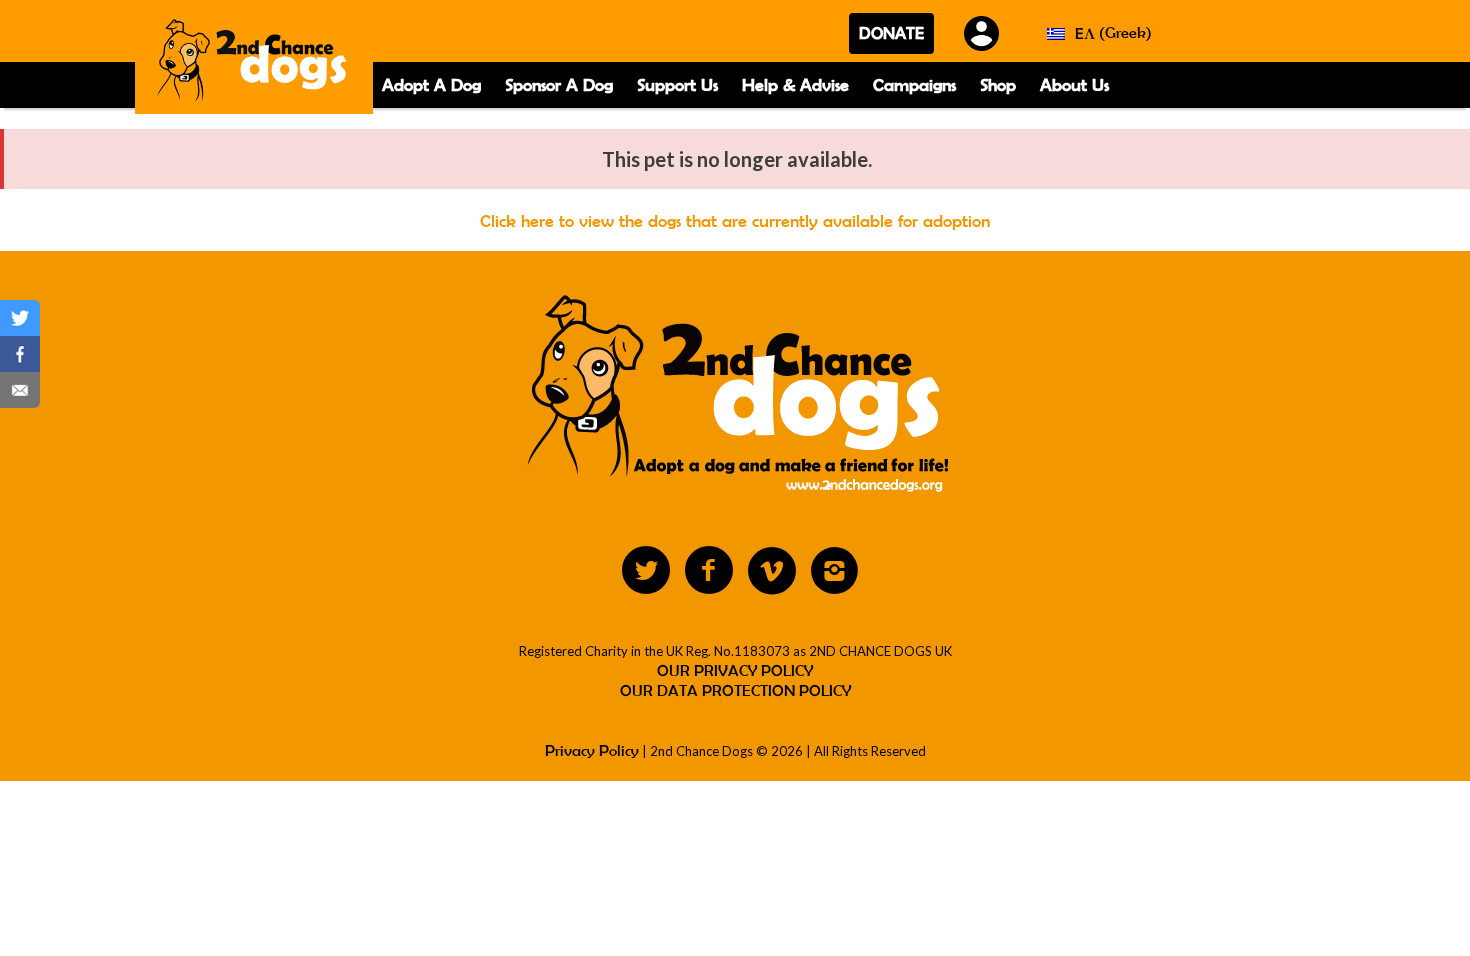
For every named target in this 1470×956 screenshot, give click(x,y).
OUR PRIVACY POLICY (735, 670)
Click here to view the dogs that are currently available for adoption (735, 221)
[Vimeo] (772, 571)
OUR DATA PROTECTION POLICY (735, 690)
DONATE (891, 33)
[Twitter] (646, 571)
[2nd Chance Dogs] (254, 64)
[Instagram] (835, 571)
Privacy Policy (592, 750)
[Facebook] (709, 571)
